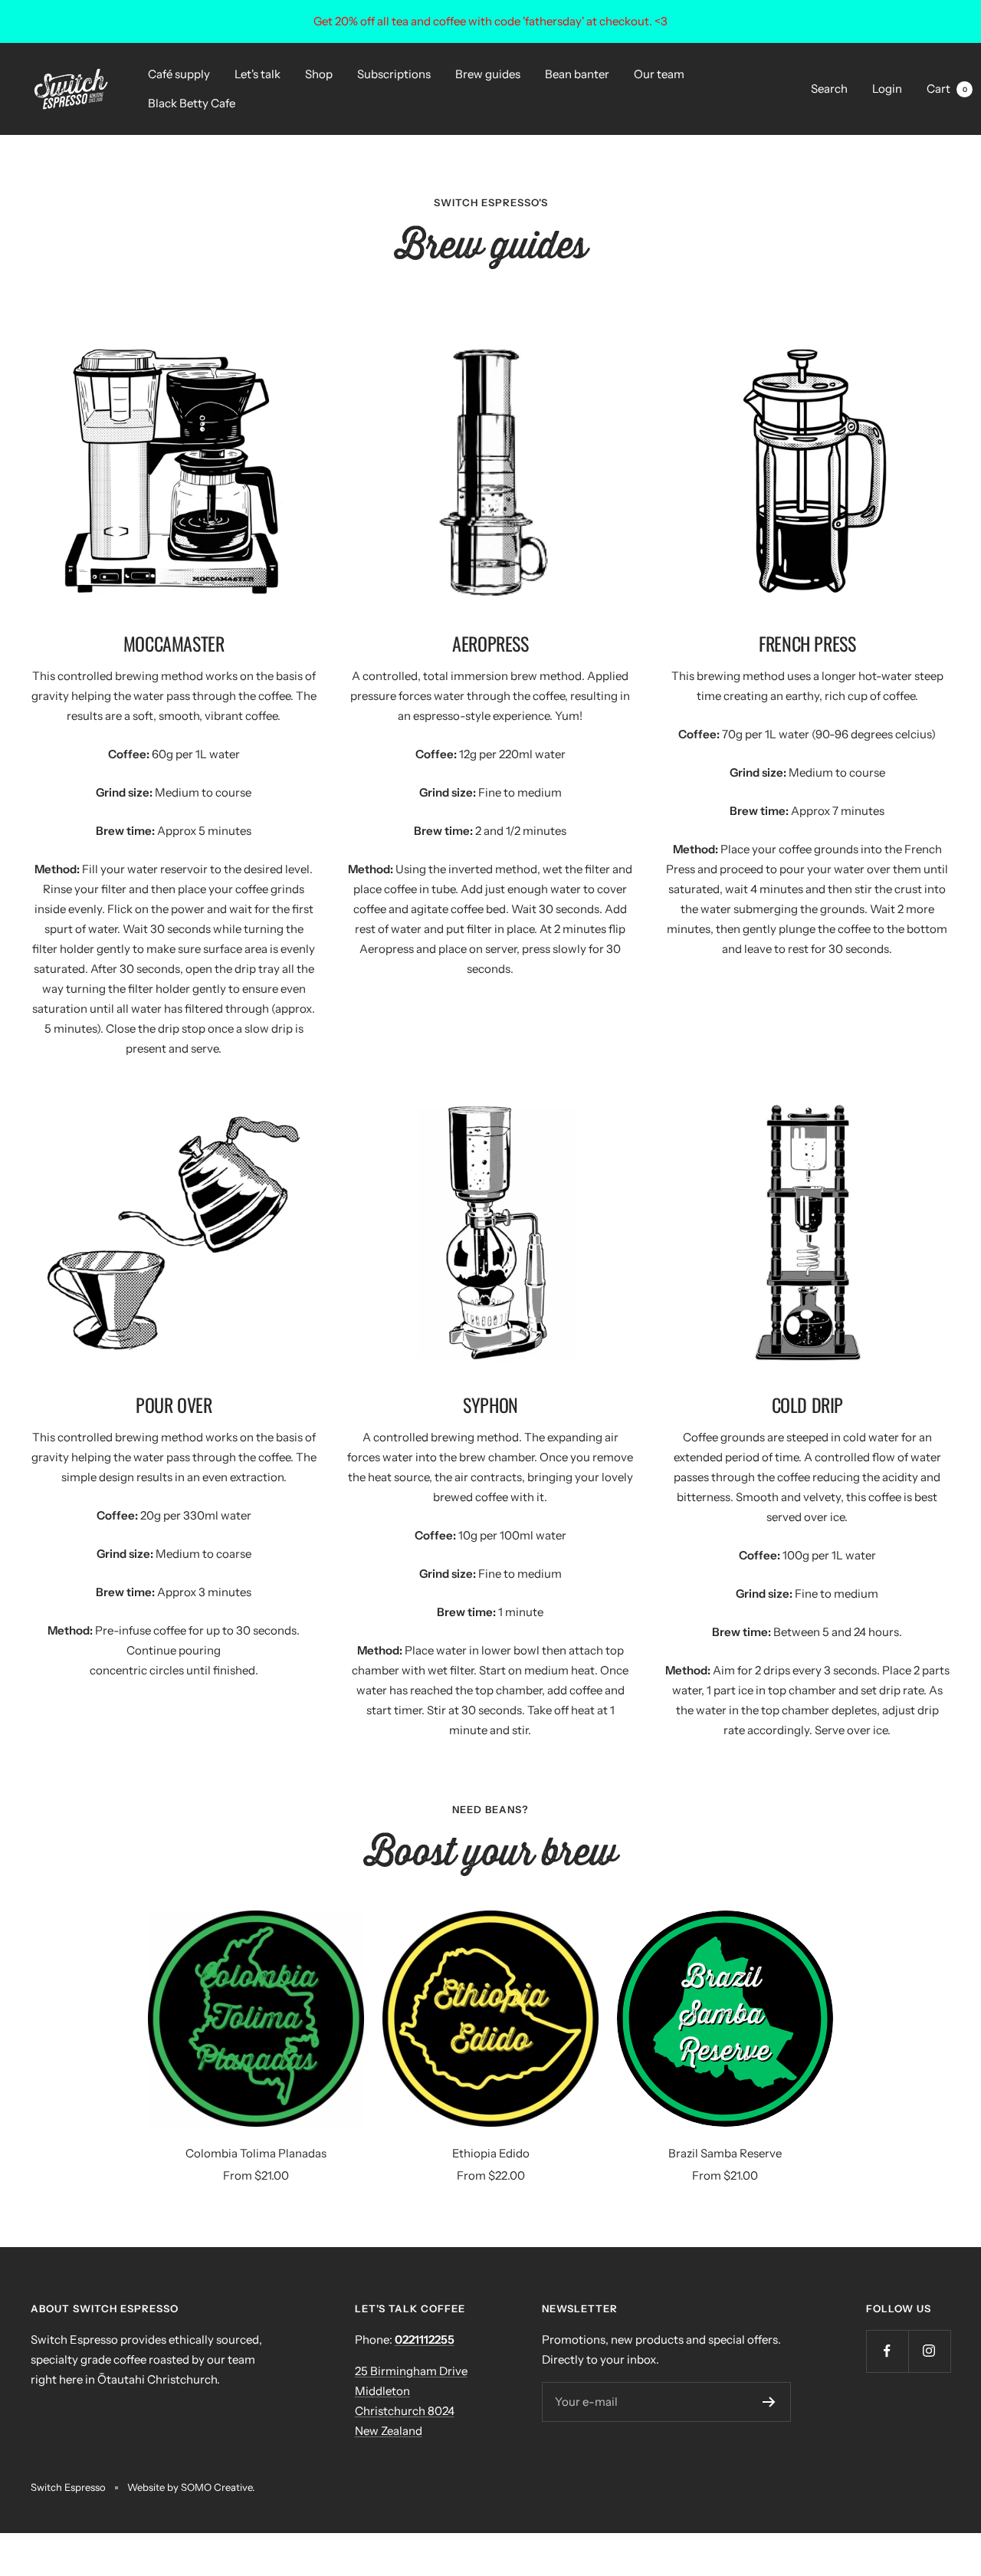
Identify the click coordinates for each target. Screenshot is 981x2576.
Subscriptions (394, 74)
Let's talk (258, 74)
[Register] (769, 2402)
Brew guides (488, 74)
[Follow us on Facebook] (887, 2351)
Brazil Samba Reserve (725, 2153)
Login (887, 89)
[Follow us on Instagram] (929, 2351)
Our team (659, 74)
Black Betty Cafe (192, 103)
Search (829, 89)
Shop (319, 74)
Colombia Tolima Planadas (256, 2153)
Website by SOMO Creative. (191, 2487)
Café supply (179, 74)
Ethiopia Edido (491, 2153)
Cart (947, 89)
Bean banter (577, 74)
